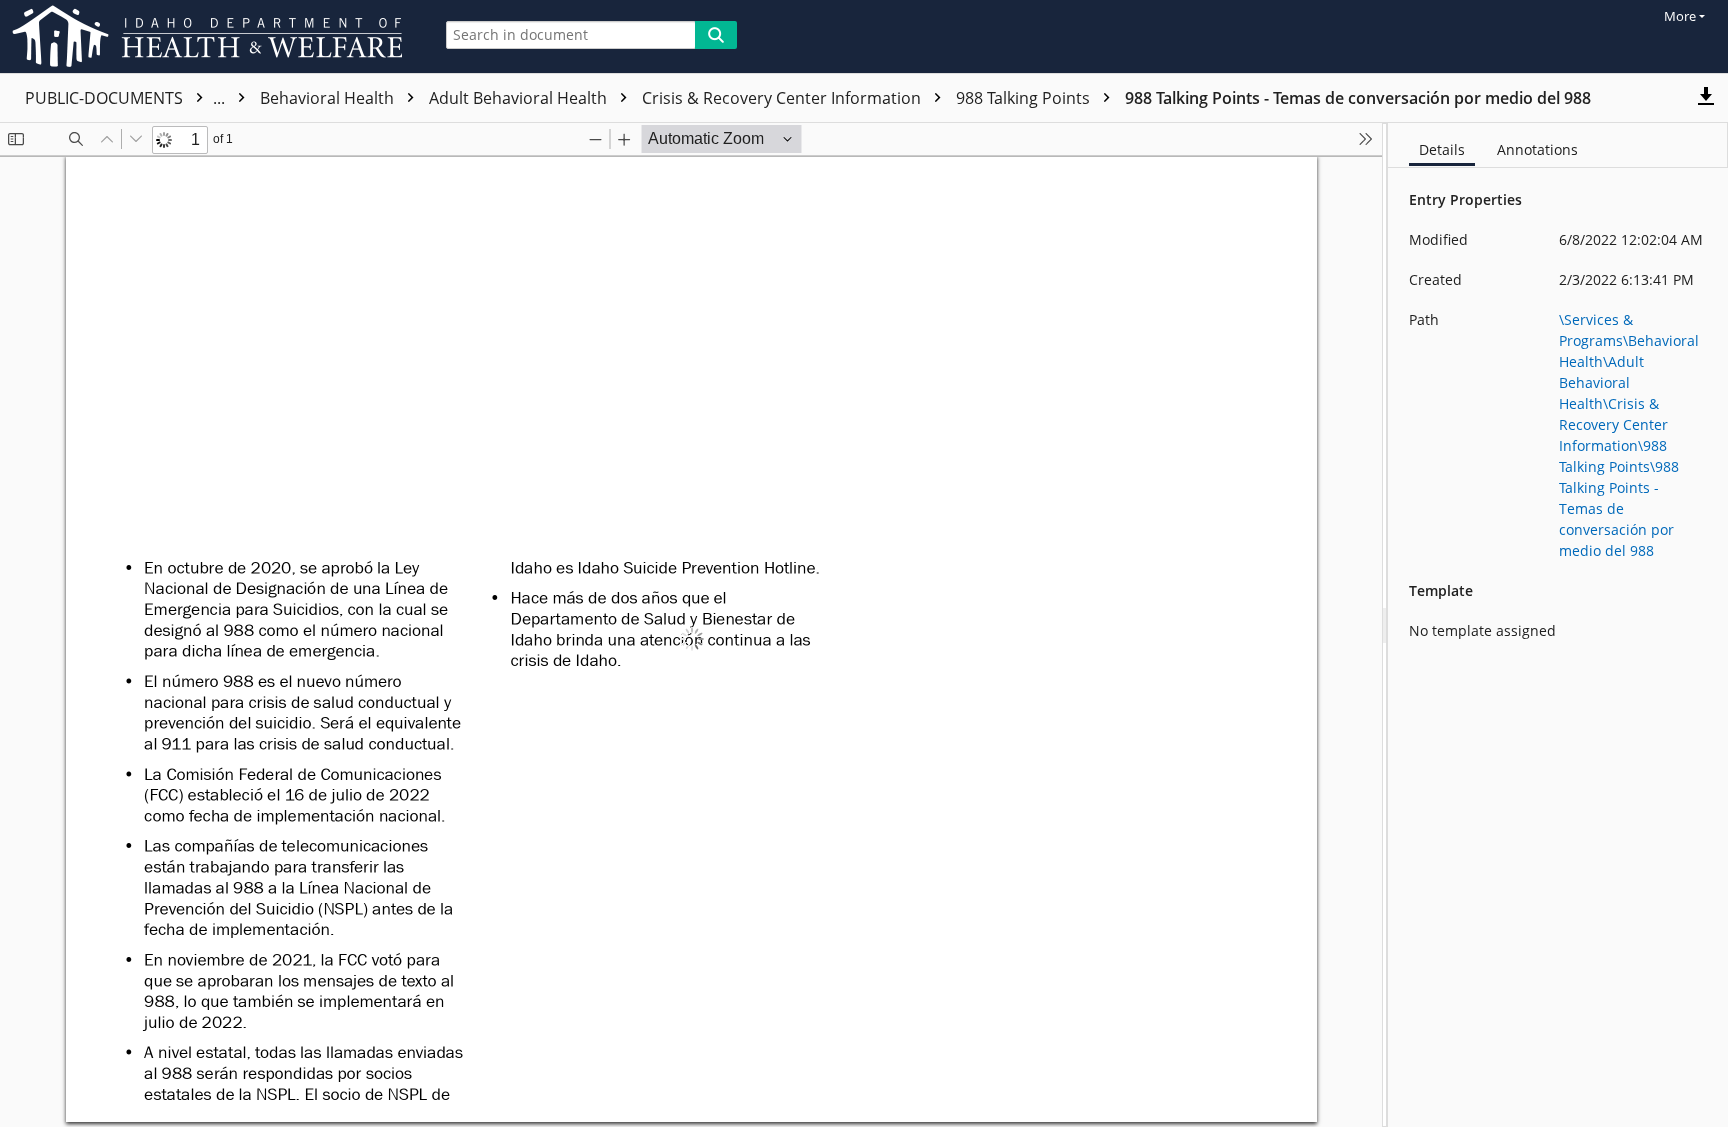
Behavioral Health (329, 98)
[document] (1558, 625)
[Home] (211, 36)
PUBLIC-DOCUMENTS (127, 98)
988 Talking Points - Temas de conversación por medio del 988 (1358, 98)
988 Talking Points (1025, 98)
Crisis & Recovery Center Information (783, 98)
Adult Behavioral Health (520, 98)
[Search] (716, 35)
